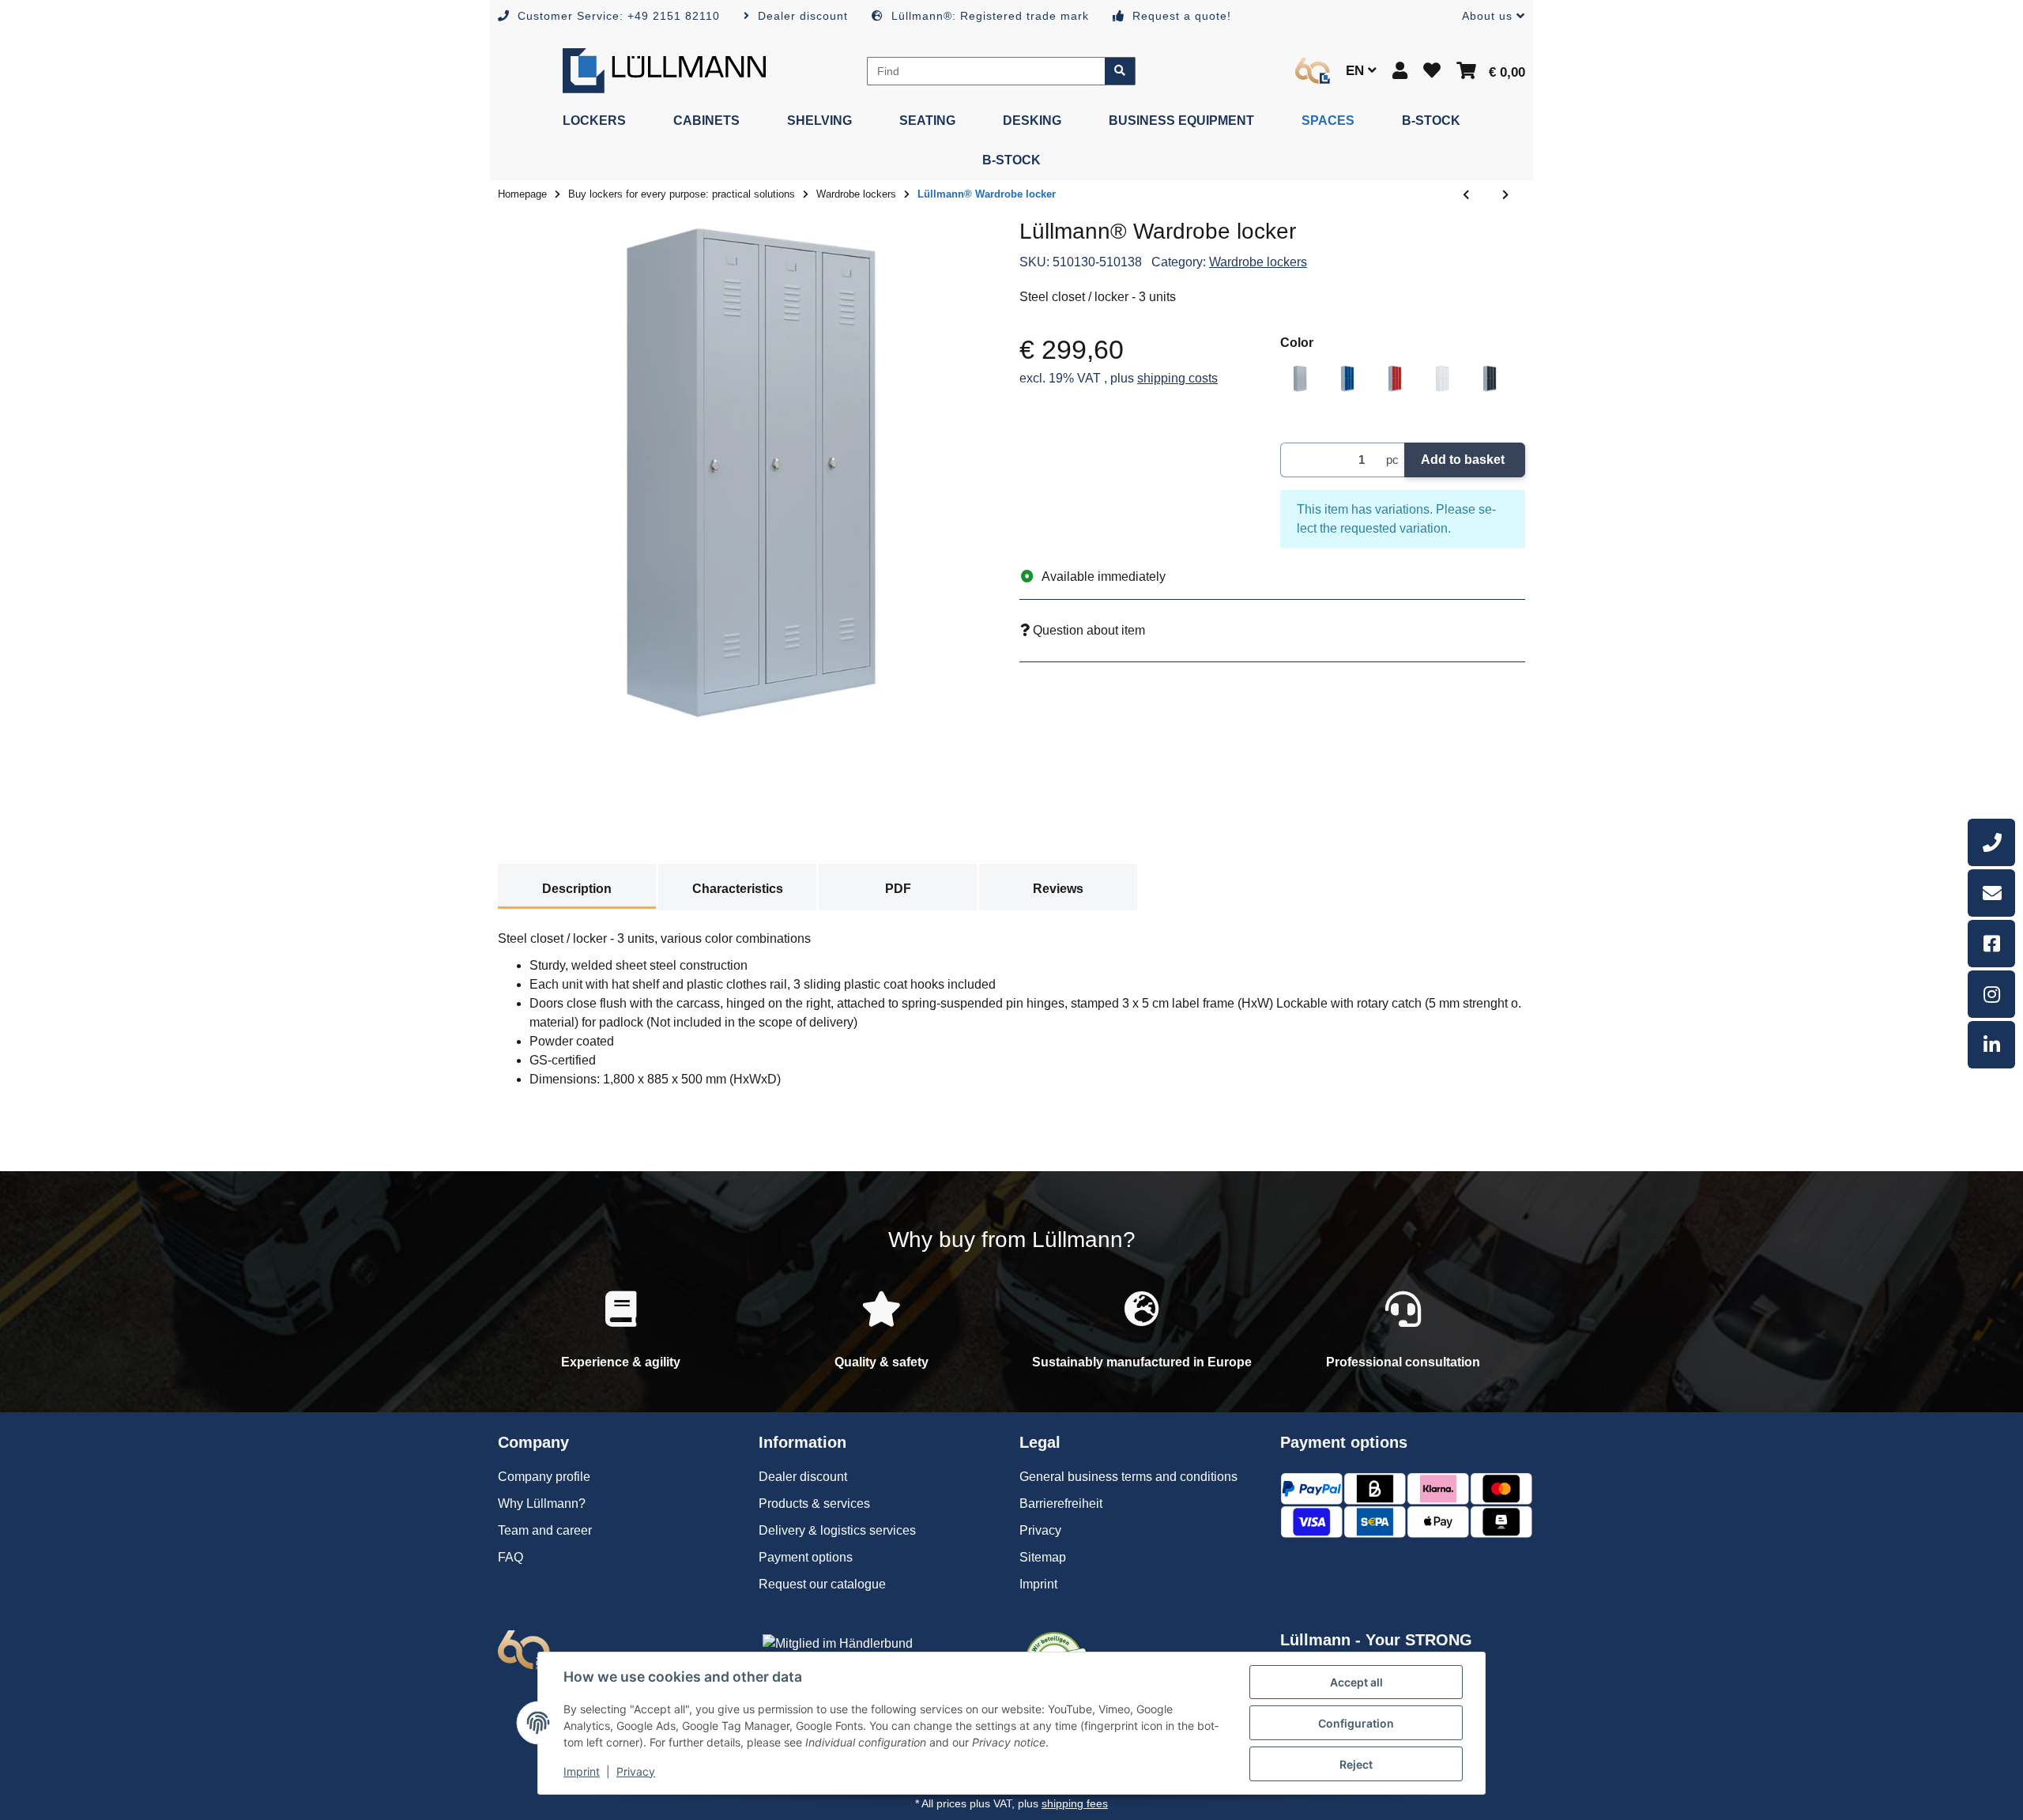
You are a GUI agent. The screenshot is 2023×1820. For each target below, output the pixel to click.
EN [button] (1357, 71)
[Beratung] (1991, 842)
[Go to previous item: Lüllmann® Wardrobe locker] (1466, 195)
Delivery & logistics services (837, 1530)
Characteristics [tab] (738, 889)
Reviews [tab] (1058, 889)
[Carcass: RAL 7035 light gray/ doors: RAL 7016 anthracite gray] (1490, 379)
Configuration (1356, 1723)
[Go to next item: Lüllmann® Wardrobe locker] (1505, 195)
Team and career (545, 1530)
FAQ (510, 1557)
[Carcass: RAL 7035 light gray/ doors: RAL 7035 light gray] (1300, 379)
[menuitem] (594, 121)
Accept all (1356, 1682)
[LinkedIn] (1991, 1045)
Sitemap (1043, 1557)
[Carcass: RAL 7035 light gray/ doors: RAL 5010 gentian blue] (1347, 379)
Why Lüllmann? (542, 1503)
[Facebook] (1991, 944)
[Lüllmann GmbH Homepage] (664, 70)
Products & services (814, 1503)
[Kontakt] (1991, 893)
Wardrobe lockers (1258, 262)
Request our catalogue (822, 1584)
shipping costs (1177, 378)
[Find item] (1120, 71)
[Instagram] (1991, 994)
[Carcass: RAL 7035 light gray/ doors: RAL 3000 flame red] (1395, 379)
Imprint (582, 1771)
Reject (1356, 1764)
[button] (1487, 16)
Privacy (636, 1771)
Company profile (544, 1477)
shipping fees (1075, 1803)
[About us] (1313, 71)
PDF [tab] (898, 889)
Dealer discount (803, 1477)
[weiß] (1442, 379)
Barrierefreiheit (1061, 1503)
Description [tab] (577, 889)
